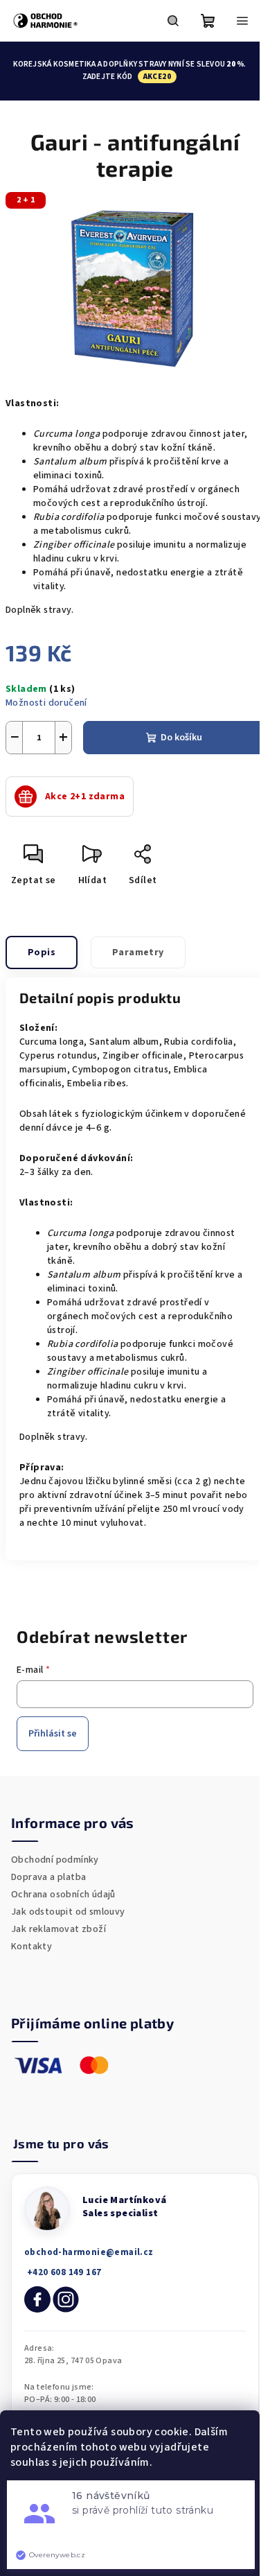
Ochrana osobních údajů (63, 1895)
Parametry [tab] (138, 952)
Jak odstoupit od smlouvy (68, 1912)
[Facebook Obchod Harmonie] (37, 2299)
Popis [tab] (42, 952)
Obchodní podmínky (55, 1860)
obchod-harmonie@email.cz (89, 2252)
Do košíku (181, 738)
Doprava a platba (48, 1877)
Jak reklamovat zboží (58, 1929)
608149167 (63, 2273)
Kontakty (31, 1947)
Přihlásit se (53, 1734)
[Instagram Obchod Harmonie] (66, 2299)
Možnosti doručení (46, 703)
